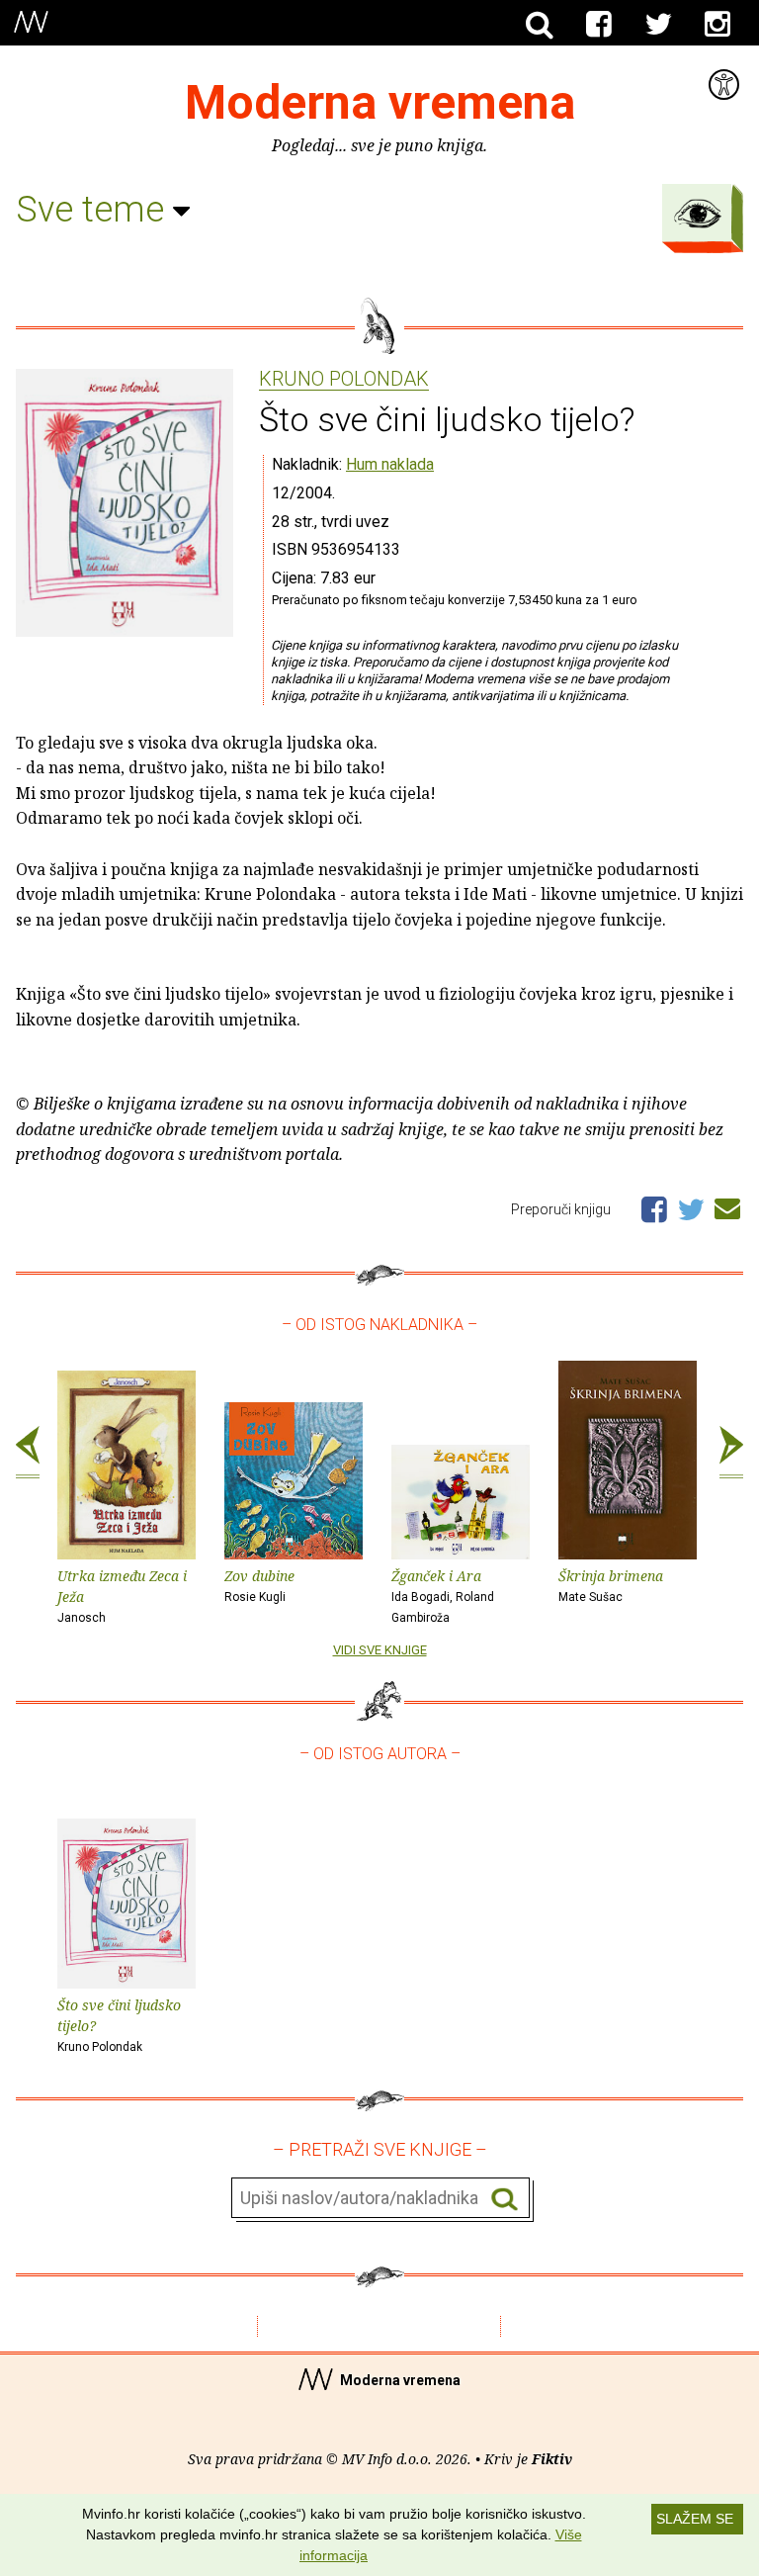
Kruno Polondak (344, 380)
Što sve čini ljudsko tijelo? (119, 2025)
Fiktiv (552, 2459)
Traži (505, 2199)
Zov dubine (259, 1585)
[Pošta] (727, 1205)
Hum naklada (390, 464)
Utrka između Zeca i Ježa (122, 1596)
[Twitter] (658, 25)
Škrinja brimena (611, 1585)
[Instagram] (717, 25)
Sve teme (94, 210)
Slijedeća (731, 1453)
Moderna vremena (380, 102)
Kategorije (698, 214)
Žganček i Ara (443, 1596)
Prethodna (28, 1453)
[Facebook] (599, 25)
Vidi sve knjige (380, 1650)
